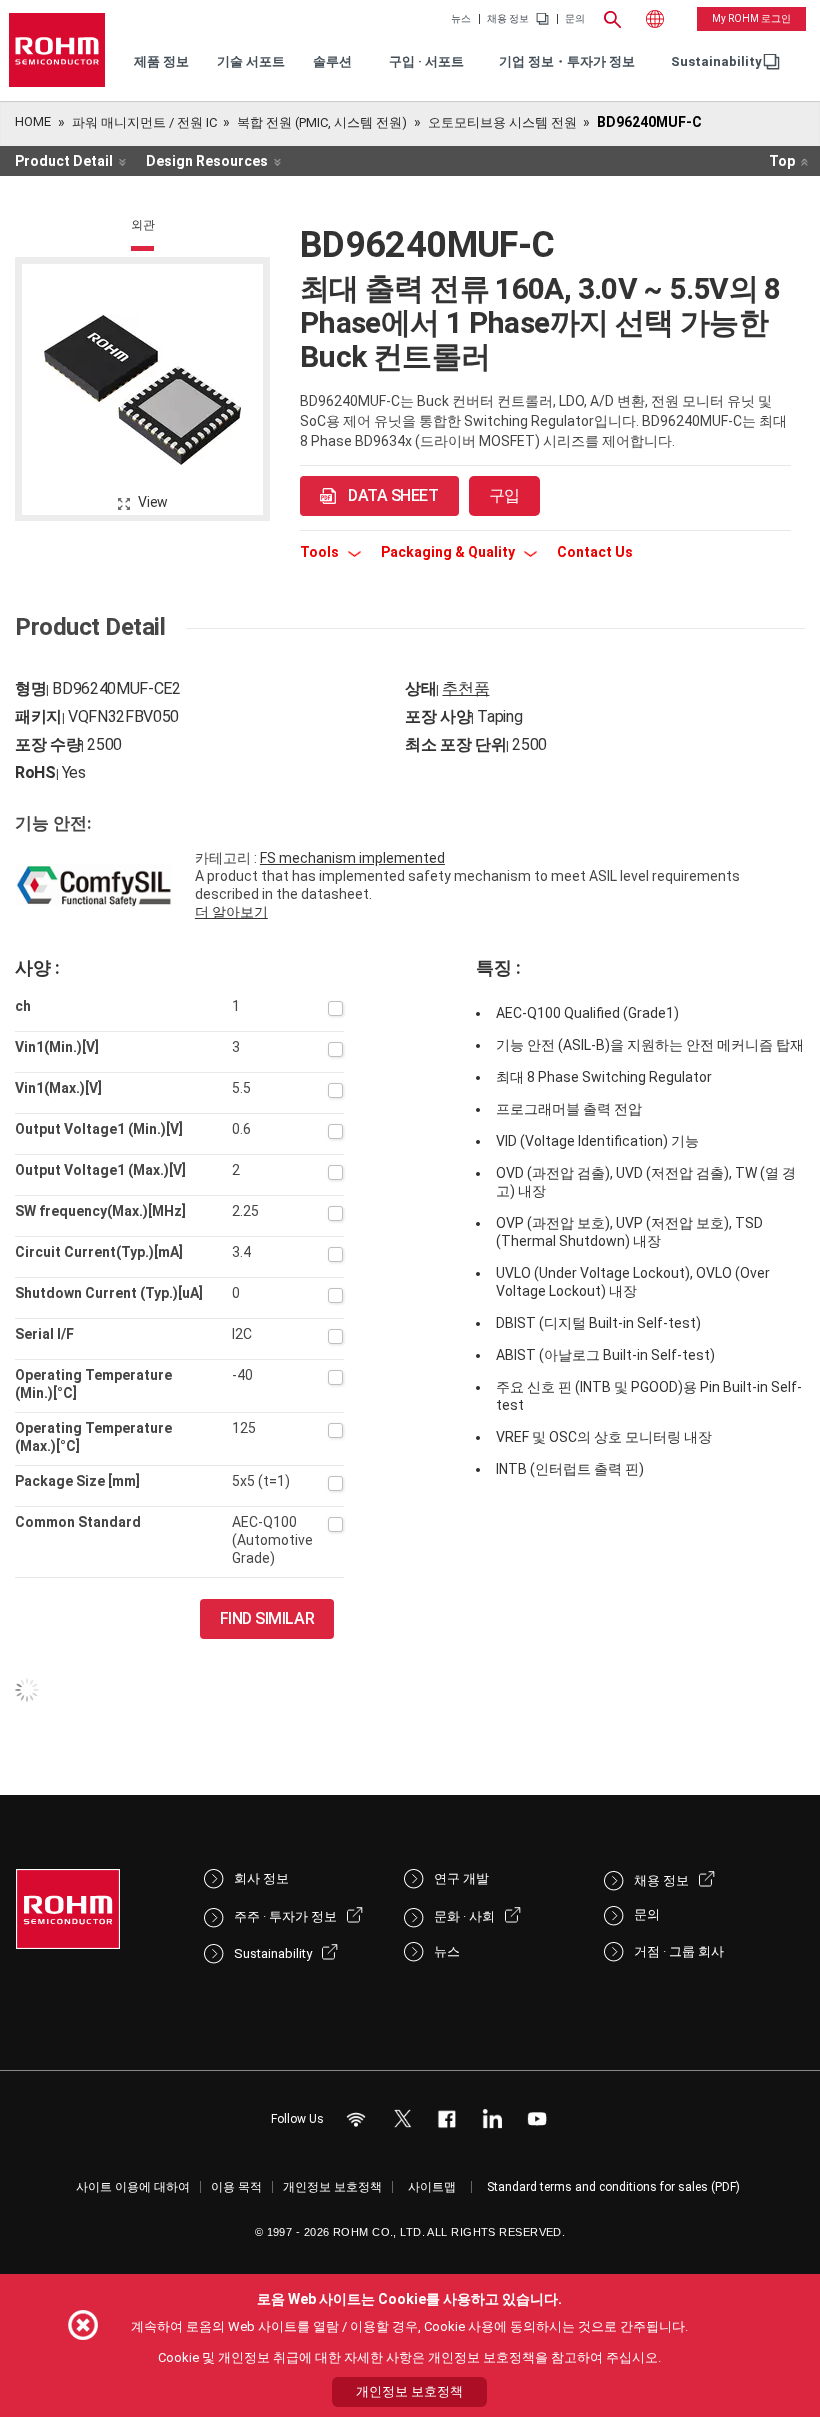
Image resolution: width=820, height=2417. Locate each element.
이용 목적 (236, 2187)
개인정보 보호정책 (332, 2187)
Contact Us (595, 552)
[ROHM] (57, 50)
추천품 (465, 688)
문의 (575, 19)
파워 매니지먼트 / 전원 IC (144, 122)
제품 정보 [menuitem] (161, 61)
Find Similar (267, 1618)
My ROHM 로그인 (751, 18)
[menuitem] (716, 62)
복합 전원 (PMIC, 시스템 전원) (322, 122)
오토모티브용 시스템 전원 (502, 122)
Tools (321, 552)
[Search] (613, 17)
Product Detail (64, 161)
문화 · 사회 (464, 1916)
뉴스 (461, 19)
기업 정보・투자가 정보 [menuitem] (567, 61)
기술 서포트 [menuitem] (251, 61)
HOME (33, 121)
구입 (504, 495)
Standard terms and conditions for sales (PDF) (613, 2187)
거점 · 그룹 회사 (679, 1951)
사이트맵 (432, 2187)
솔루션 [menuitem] (332, 61)
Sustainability (716, 61)
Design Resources (207, 161)
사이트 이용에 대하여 (133, 2187)
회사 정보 (261, 1878)
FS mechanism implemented (352, 858)
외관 (143, 225)
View (153, 502)
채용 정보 (508, 19)
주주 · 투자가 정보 (285, 1916)
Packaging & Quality (449, 552)
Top (782, 161)
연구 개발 (461, 1878)
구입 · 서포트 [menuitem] (426, 61)
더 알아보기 (231, 912)
